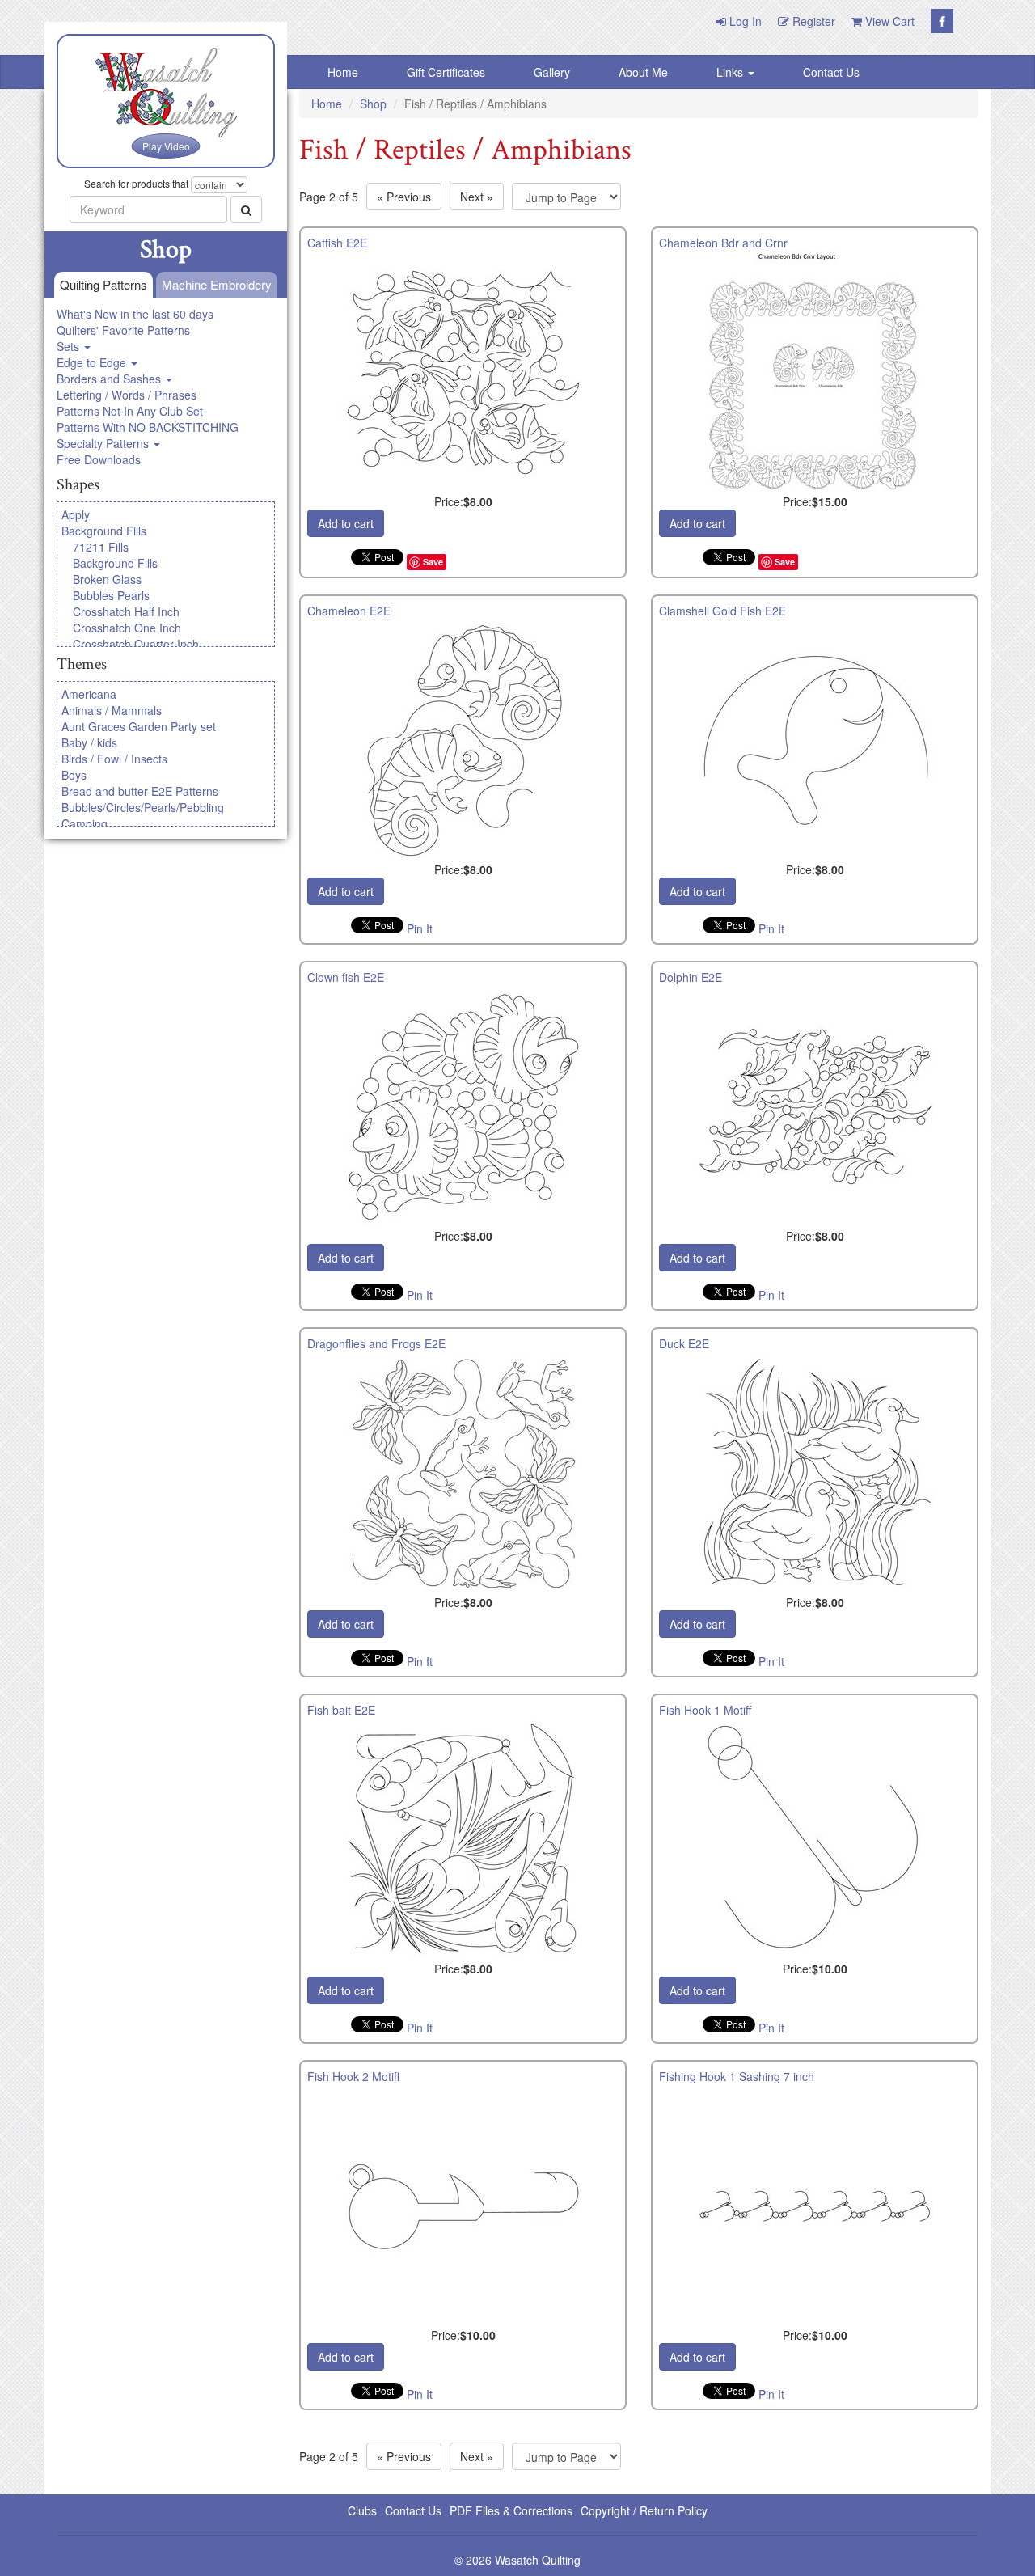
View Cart (888, 21)
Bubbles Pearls (111, 595)
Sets (70, 346)
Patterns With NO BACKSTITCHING (148, 427)
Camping (84, 823)
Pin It (420, 928)
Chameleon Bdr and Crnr (723, 243)
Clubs (362, 2510)
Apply (76, 514)
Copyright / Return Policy (644, 2510)
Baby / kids (89, 742)
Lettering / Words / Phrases (127, 395)
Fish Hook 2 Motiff (353, 2076)
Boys (74, 775)
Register (812, 21)
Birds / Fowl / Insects (114, 759)
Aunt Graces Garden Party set (139, 726)
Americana (89, 694)
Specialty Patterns (104, 443)
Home (343, 72)
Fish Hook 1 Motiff (705, 1710)
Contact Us (831, 72)
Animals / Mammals (112, 710)
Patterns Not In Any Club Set (130, 411)
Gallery (552, 72)
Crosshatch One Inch (127, 628)
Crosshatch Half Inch (126, 611)
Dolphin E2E (691, 977)
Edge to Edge (93, 362)
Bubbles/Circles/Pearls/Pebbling (143, 807)
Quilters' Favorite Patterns (123, 330)
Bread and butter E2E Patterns (140, 791)
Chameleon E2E (349, 611)
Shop (373, 104)
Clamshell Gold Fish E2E (722, 611)
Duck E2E (684, 1343)
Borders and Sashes (110, 379)
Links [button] (731, 72)
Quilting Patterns (103, 284)
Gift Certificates (446, 72)
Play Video (166, 146)
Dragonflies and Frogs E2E (376, 1343)
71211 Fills (101, 547)
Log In (744, 21)
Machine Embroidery (217, 284)
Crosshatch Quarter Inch (136, 644)
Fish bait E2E (341, 1710)
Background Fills (104, 531)
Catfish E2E (337, 243)
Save (433, 562)
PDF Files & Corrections (511, 2510)
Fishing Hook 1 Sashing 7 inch (737, 2076)
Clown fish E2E (346, 977)
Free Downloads (99, 459)
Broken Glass (107, 579)
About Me (643, 72)
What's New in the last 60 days (135, 314)
